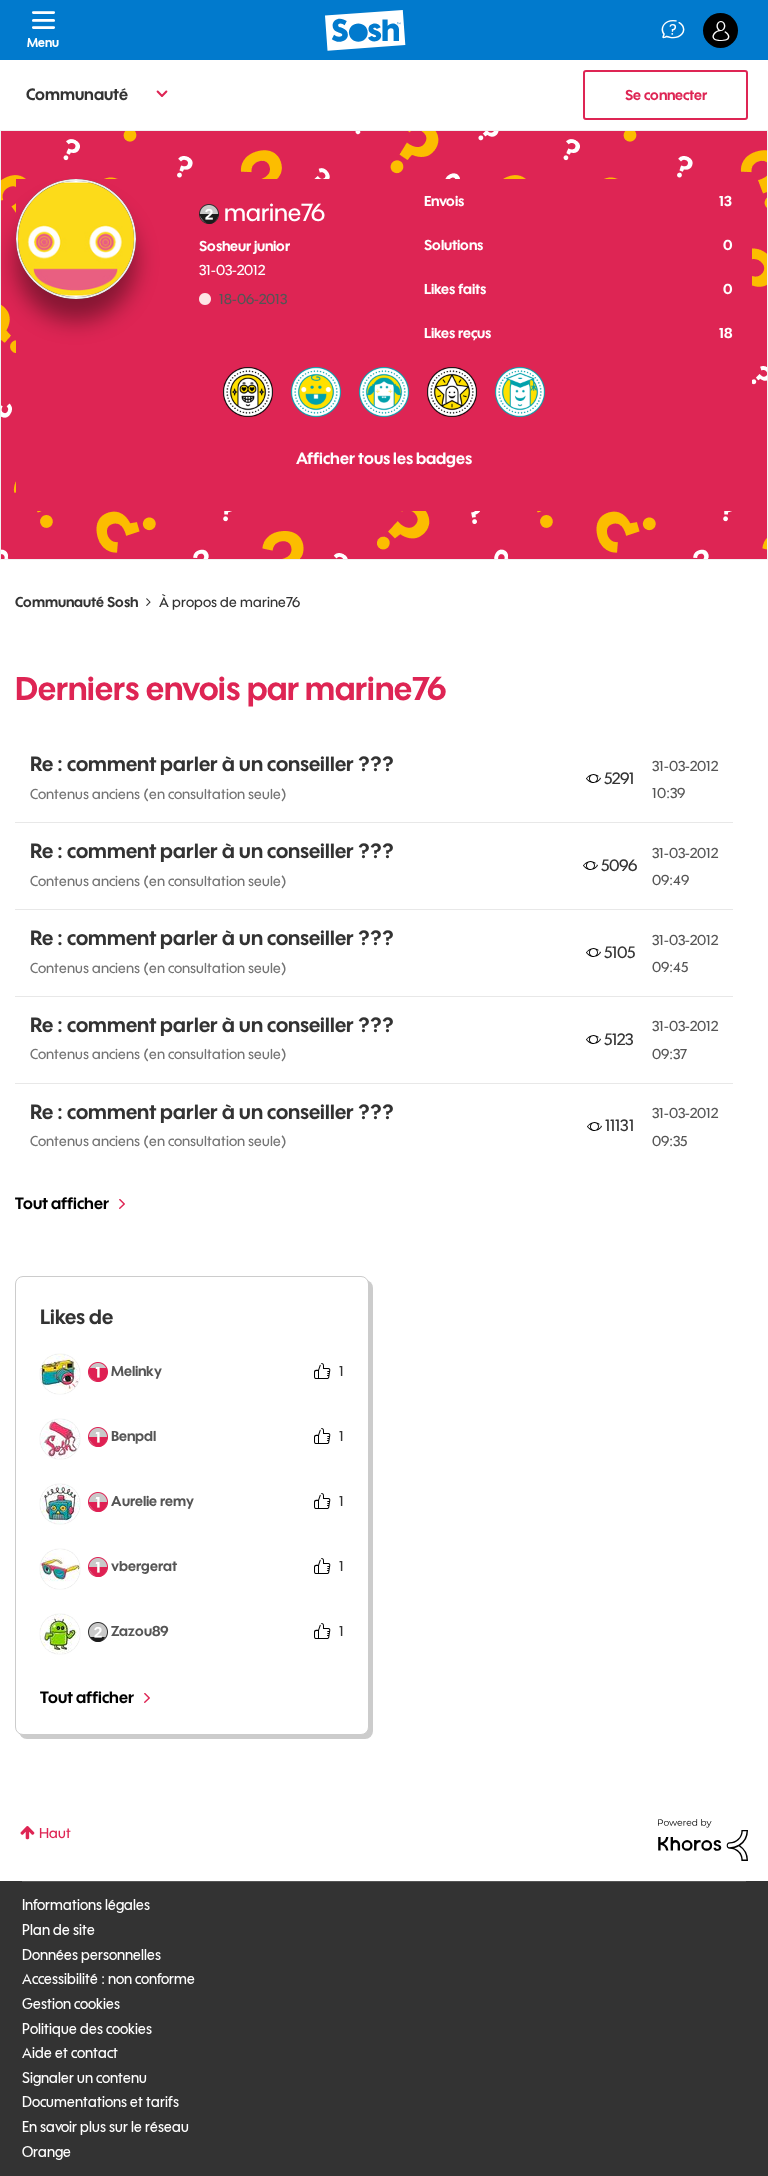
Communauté (77, 94)
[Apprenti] (520, 392)
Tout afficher (62, 1203)
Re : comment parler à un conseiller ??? (212, 763)
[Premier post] (316, 392)
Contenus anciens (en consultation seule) (158, 794)
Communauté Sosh (76, 602)
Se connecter (666, 95)
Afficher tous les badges (384, 458)
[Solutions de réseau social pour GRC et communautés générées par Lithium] (703, 1839)
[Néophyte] (384, 392)
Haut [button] (55, 1833)
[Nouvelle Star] (452, 392)
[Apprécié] (248, 392)
